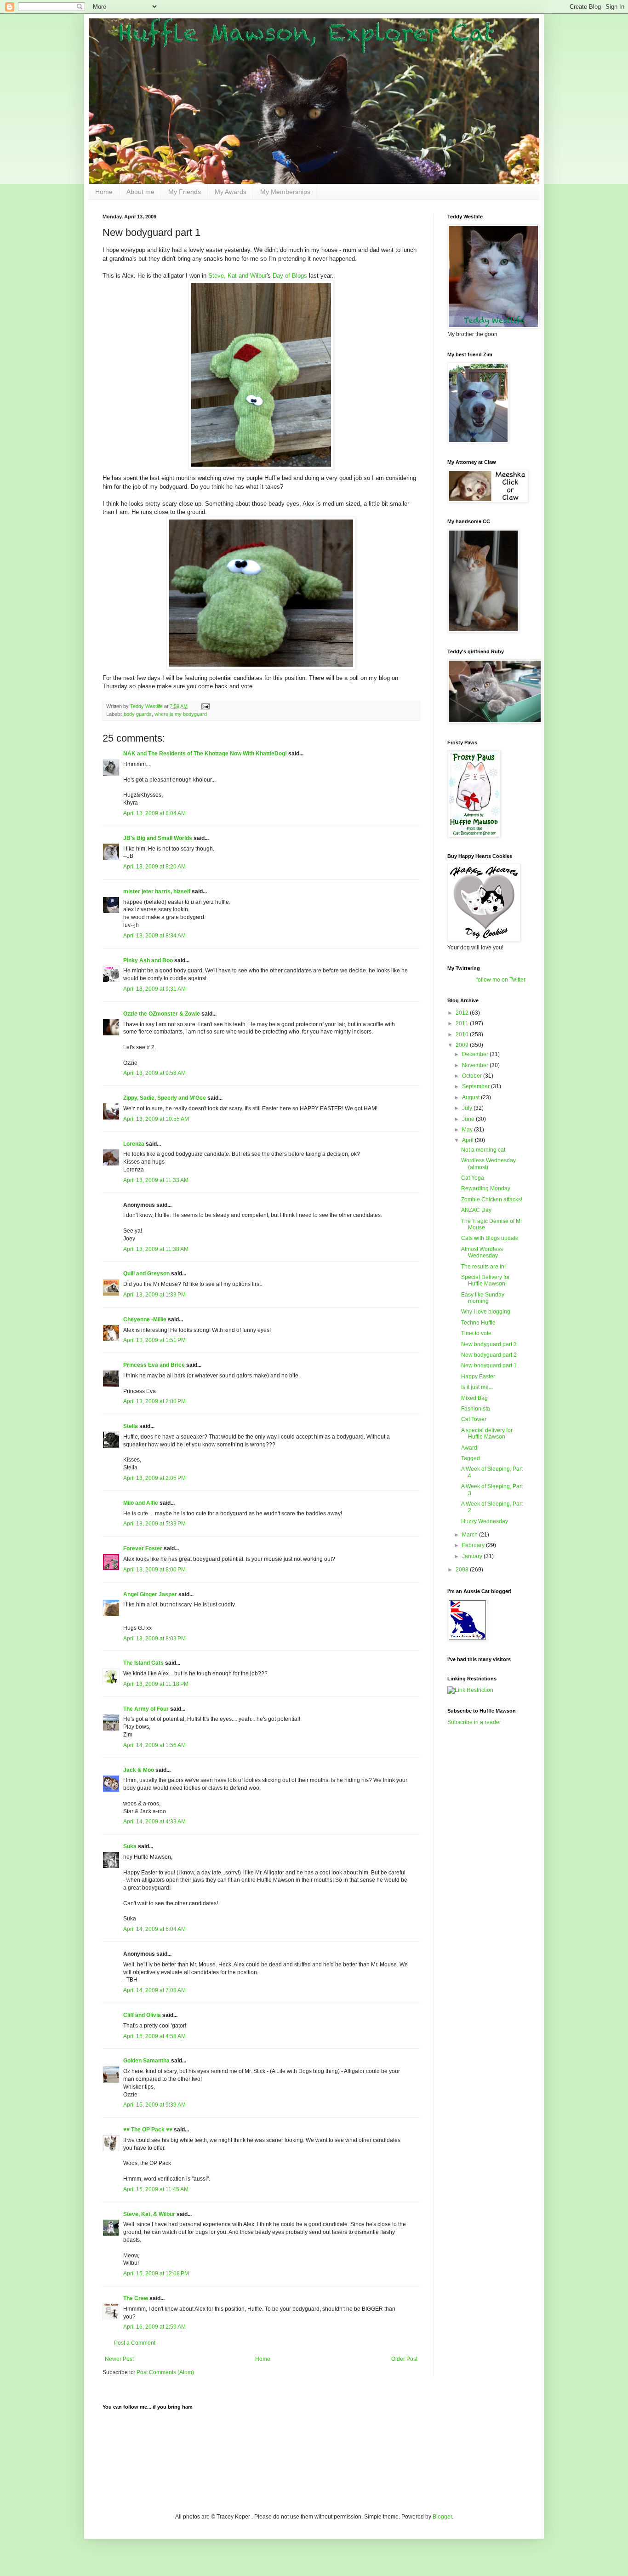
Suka (130, 1846)
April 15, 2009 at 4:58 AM (154, 2036)
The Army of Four (146, 1709)
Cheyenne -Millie (145, 1319)
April (468, 1140)
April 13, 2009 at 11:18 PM (156, 1684)
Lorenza (134, 1144)
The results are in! (483, 1267)
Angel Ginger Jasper (150, 1594)
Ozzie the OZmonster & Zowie (162, 1014)
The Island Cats (143, 1663)
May (468, 1130)
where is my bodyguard (181, 714)
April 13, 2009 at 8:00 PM (154, 1570)
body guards (138, 714)
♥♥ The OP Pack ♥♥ (148, 2130)
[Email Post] (205, 706)
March (471, 1535)
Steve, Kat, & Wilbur (149, 2214)
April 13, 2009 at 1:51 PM (154, 1340)
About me (140, 192)
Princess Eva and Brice (154, 1365)
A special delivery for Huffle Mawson (487, 1434)
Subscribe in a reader (474, 1722)
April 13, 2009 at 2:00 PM (154, 1401)
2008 (463, 1570)
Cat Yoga (473, 1178)
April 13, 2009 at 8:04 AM (154, 813)
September (477, 1086)
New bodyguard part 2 (489, 1355)
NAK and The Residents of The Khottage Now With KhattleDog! (205, 754)
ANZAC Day (476, 1210)
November (476, 1065)
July (468, 1108)
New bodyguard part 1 (489, 1365)
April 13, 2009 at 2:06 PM (154, 1478)
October (473, 1076)
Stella (131, 1426)
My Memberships (285, 192)
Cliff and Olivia (142, 2015)
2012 (463, 1013)
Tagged (471, 1458)
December (476, 1054)
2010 (463, 1034)
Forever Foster (143, 1548)
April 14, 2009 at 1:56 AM (154, 1745)
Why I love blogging (486, 1312)
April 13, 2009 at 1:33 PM (154, 1295)
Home (104, 192)
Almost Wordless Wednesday (482, 1252)
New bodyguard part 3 (489, 1344)
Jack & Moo (139, 1770)
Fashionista (476, 1409)
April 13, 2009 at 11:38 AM (156, 1249)
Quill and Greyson (146, 1274)
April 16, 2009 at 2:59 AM (154, 2327)
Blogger (442, 2517)
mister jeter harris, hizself (157, 891)
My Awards (231, 192)
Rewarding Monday (486, 1188)
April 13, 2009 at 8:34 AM (154, 936)
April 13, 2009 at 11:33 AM (156, 1180)
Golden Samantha (146, 2061)
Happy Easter (478, 1377)
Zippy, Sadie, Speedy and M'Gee (165, 1098)
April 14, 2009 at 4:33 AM (154, 1822)
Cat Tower (474, 1419)
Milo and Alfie (141, 1503)
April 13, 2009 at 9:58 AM (154, 1073)
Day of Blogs (290, 276)
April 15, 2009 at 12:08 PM (156, 2273)
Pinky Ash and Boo (148, 960)
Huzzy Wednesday (485, 1521)
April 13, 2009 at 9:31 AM (154, 989)
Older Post (404, 2359)
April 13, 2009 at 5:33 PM (154, 1524)
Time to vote (476, 1333)
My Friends (185, 192)
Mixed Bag (474, 1398)
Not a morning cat (483, 1150)
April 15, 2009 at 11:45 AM (156, 2189)
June (469, 1119)
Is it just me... (477, 1387)
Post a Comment (135, 2343)
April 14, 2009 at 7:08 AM (154, 1990)
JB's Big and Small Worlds (158, 838)
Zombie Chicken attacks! (492, 1199)
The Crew (136, 2298)
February (474, 1545)
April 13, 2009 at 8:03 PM (154, 1639)
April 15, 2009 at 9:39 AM (154, 2105)
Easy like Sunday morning (483, 1298)
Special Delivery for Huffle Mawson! (485, 1280)
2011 (463, 1023)
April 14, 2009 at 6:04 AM (154, 1929)
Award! (470, 1448)
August (471, 1097)
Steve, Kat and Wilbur (237, 276)
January (473, 1556)
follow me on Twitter (501, 980)
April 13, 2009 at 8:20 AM (154, 867)
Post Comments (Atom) (165, 2372)
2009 (463, 1045)
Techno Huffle (478, 1323)
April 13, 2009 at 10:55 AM (156, 1119)
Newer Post (119, 2359)
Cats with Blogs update (490, 1238)
